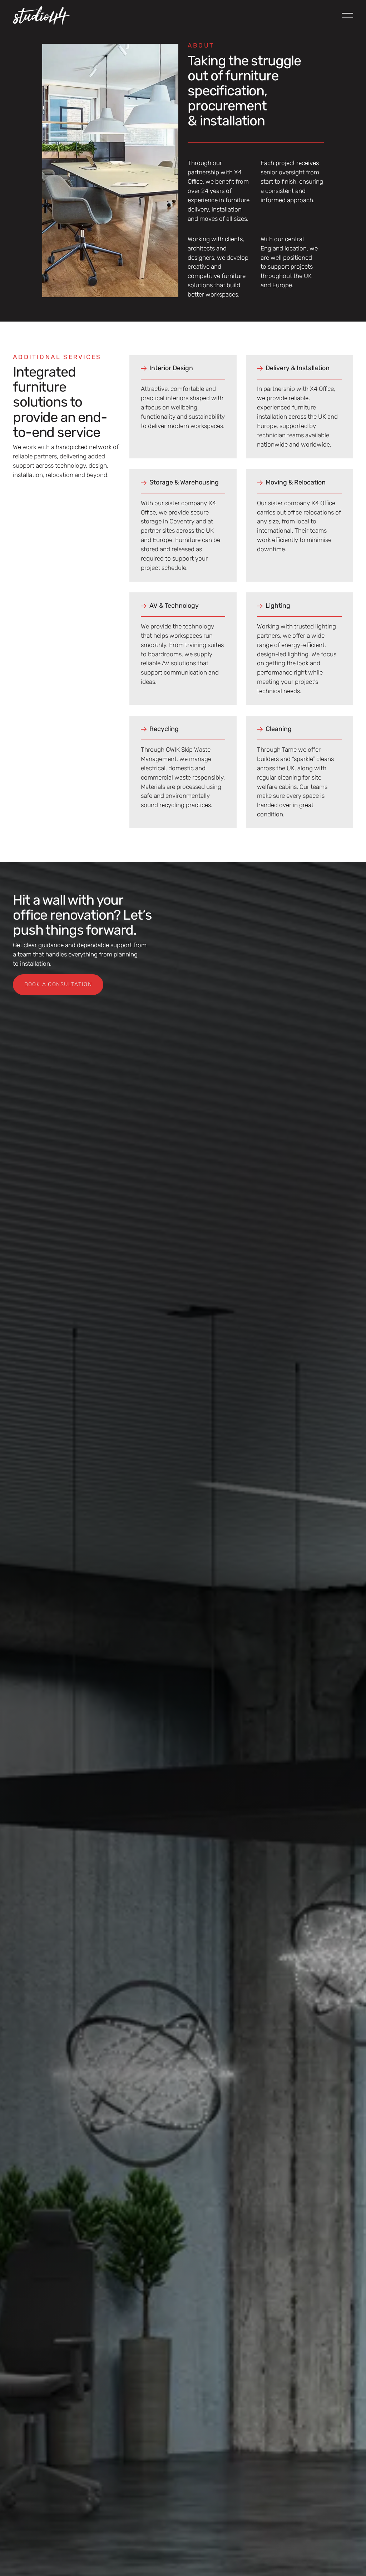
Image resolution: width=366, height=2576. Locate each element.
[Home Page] (41, 15)
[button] (347, 15)
